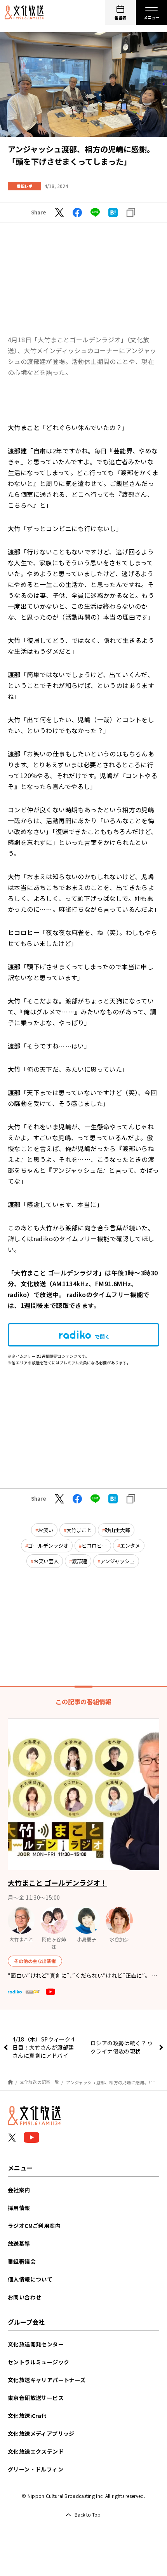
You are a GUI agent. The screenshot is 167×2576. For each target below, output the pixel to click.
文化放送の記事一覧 (39, 2082)
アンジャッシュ (117, 1561)
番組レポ (24, 186)
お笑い (46, 1530)
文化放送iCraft (27, 2416)
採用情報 (19, 2208)
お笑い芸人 (46, 1561)
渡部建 (79, 1561)
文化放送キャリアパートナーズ (47, 2380)
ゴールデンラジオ (48, 1546)
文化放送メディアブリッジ (41, 2433)
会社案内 (19, 2190)
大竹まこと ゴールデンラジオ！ (57, 1883)
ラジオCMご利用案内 (34, 2226)
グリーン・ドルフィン (36, 2469)
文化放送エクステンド (36, 2451)
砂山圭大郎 (117, 1530)
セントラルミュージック (38, 2362)
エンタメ (130, 1546)
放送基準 (19, 2243)
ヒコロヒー (94, 1546)
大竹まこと (79, 1530)
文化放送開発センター (36, 2344)
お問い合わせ (24, 2297)
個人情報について (30, 2279)
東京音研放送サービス (36, 2398)
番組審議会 (22, 2261)
